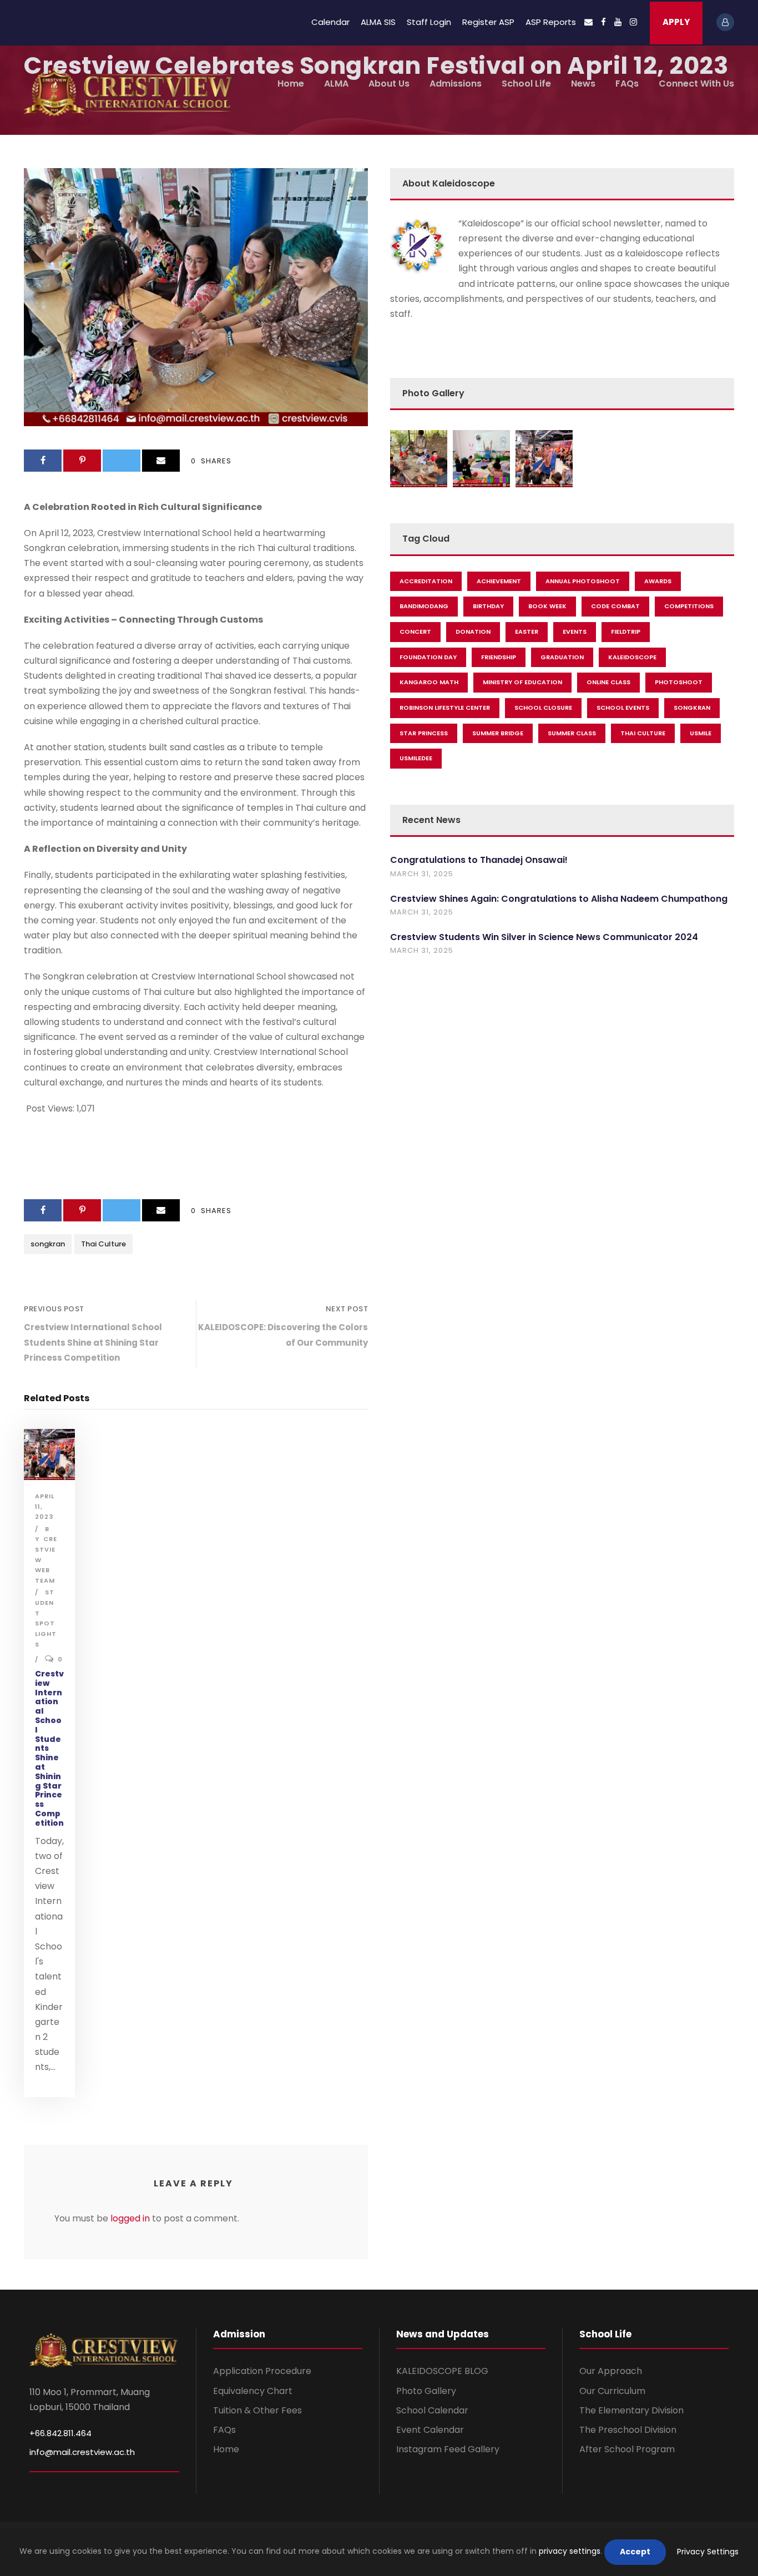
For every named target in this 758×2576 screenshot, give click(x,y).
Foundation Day (428, 657)
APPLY (676, 22)
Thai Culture (103, 1244)
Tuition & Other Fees (257, 2410)
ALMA (336, 84)
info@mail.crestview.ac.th (82, 2452)
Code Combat (615, 606)
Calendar (330, 22)
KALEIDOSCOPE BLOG (442, 2371)
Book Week (547, 606)
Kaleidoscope (632, 657)
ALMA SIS (378, 22)
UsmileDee (416, 758)
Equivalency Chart (253, 2391)
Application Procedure (262, 2371)
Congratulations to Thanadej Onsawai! (479, 860)
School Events (623, 708)
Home (291, 84)
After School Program (627, 2449)
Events (575, 632)
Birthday (488, 606)
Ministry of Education (522, 682)
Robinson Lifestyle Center (445, 708)
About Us (389, 84)
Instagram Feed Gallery (448, 2449)
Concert (415, 632)
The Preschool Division (628, 2430)
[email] (588, 22)
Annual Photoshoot (583, 581)
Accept (635, 2552)
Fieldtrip (626, 632)
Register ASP (488, 22)
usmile (701, 733)
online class (608, 682)
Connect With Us (696, 84)
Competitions (689, 606)
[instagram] (633, 22)
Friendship (499, 657)
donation (473, 632)
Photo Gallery (426, 2391)
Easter (527, 632)
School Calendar (432, 2410)
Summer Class (572, 733)
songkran (48, 1244)
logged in (130, 2218)
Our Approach (611, 2371)
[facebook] (603, 22)
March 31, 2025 (422, 874)
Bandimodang (424, 606)
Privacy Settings (708, 2552)
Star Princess (424, 733)
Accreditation (426, 581)
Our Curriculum (612, 2391)
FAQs (627, 84)
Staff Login (429, 22)
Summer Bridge (498, 733)
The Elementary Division (631, 2410)
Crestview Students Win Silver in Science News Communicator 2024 (544, 937)
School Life (526, 84)
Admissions (456, 84)
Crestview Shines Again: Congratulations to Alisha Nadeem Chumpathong (559, 899)
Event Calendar (430, 2430)
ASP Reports (551, 22)
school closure (543, 708)
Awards (658, 581)
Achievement (499, 581)
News (583, 84)
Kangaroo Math (429, 682)
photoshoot (679, 682)
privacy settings (570, 2551)
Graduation (562, 657)
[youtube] (618, 22)
